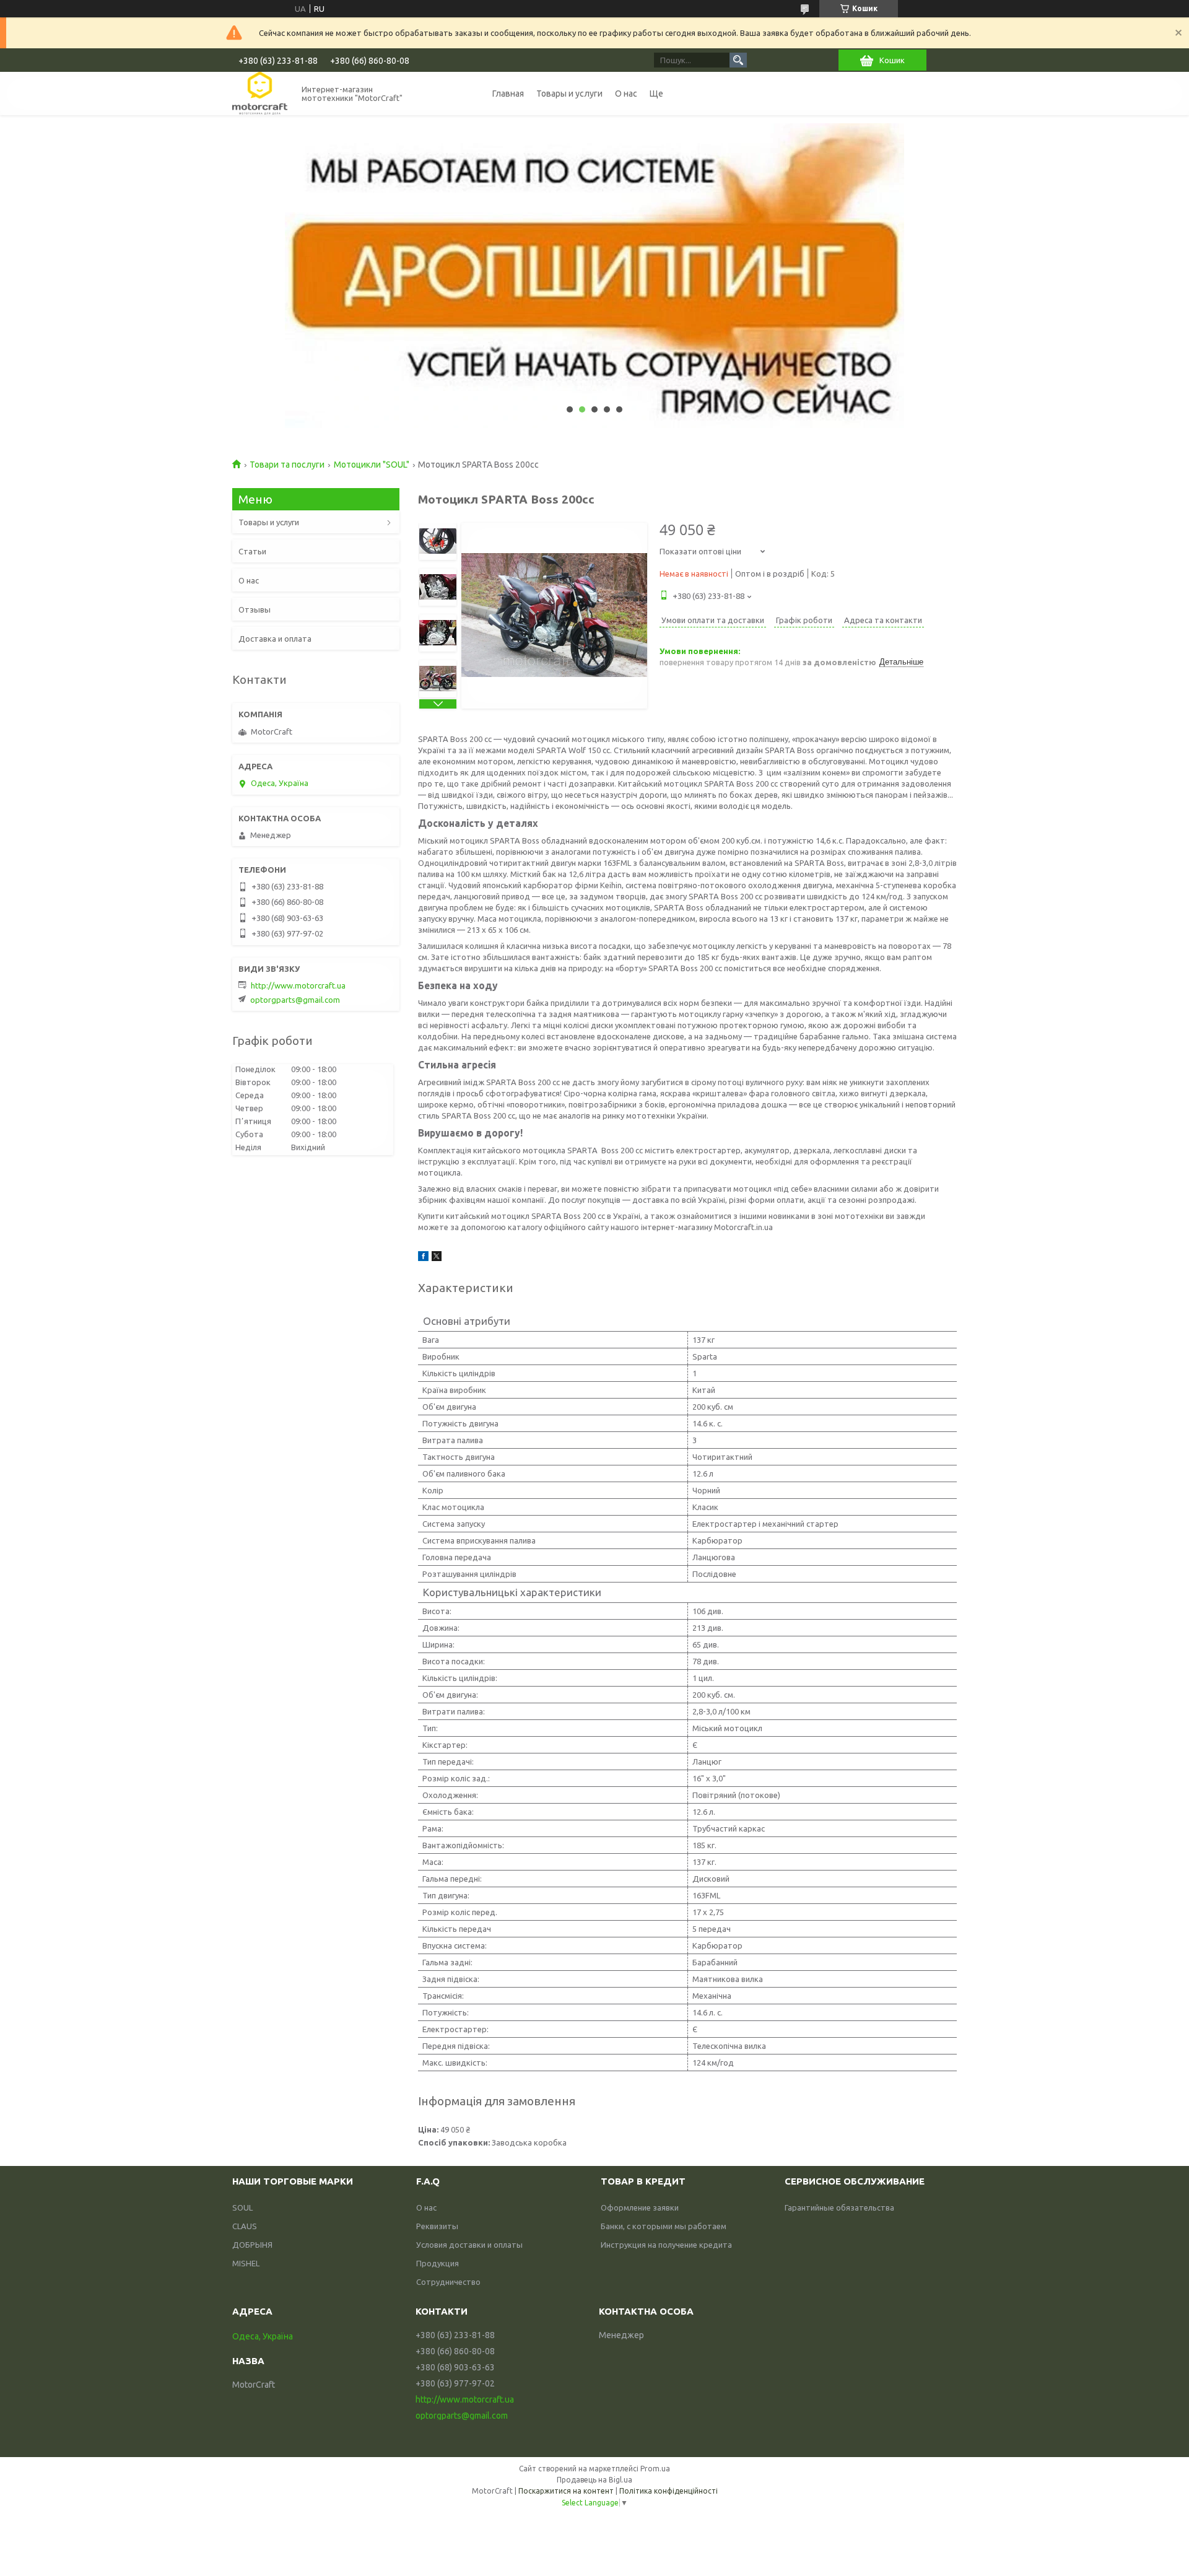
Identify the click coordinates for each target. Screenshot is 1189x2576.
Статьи (252, 551)
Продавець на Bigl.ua (594, 2480)
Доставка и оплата (275, 639)
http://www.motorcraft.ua (298, 985)
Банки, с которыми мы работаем (664, 2226)
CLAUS (245, 2226)
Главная (508, 94)
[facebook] (423, 1258)
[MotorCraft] (260, 93)
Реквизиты (437, 2226)
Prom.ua (655, 2469)
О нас (626, 94)
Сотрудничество (448, 2282)
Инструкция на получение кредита (666, 2245)
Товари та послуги (287, 465)
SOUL (242, 2207)
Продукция (438, 2263)
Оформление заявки (640, 2207)
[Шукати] (738, 60)
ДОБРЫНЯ (252, 2245)
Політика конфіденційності (669, 2491)
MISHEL (246, 2263)
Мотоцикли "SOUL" (372, 465)
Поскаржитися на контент (566, 2491)
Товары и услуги (569, 94)
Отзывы (255, 609)
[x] (437, 1258)
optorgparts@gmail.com (295, 1000)
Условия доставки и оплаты (469, 2245)
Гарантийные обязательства (839, 2207)
